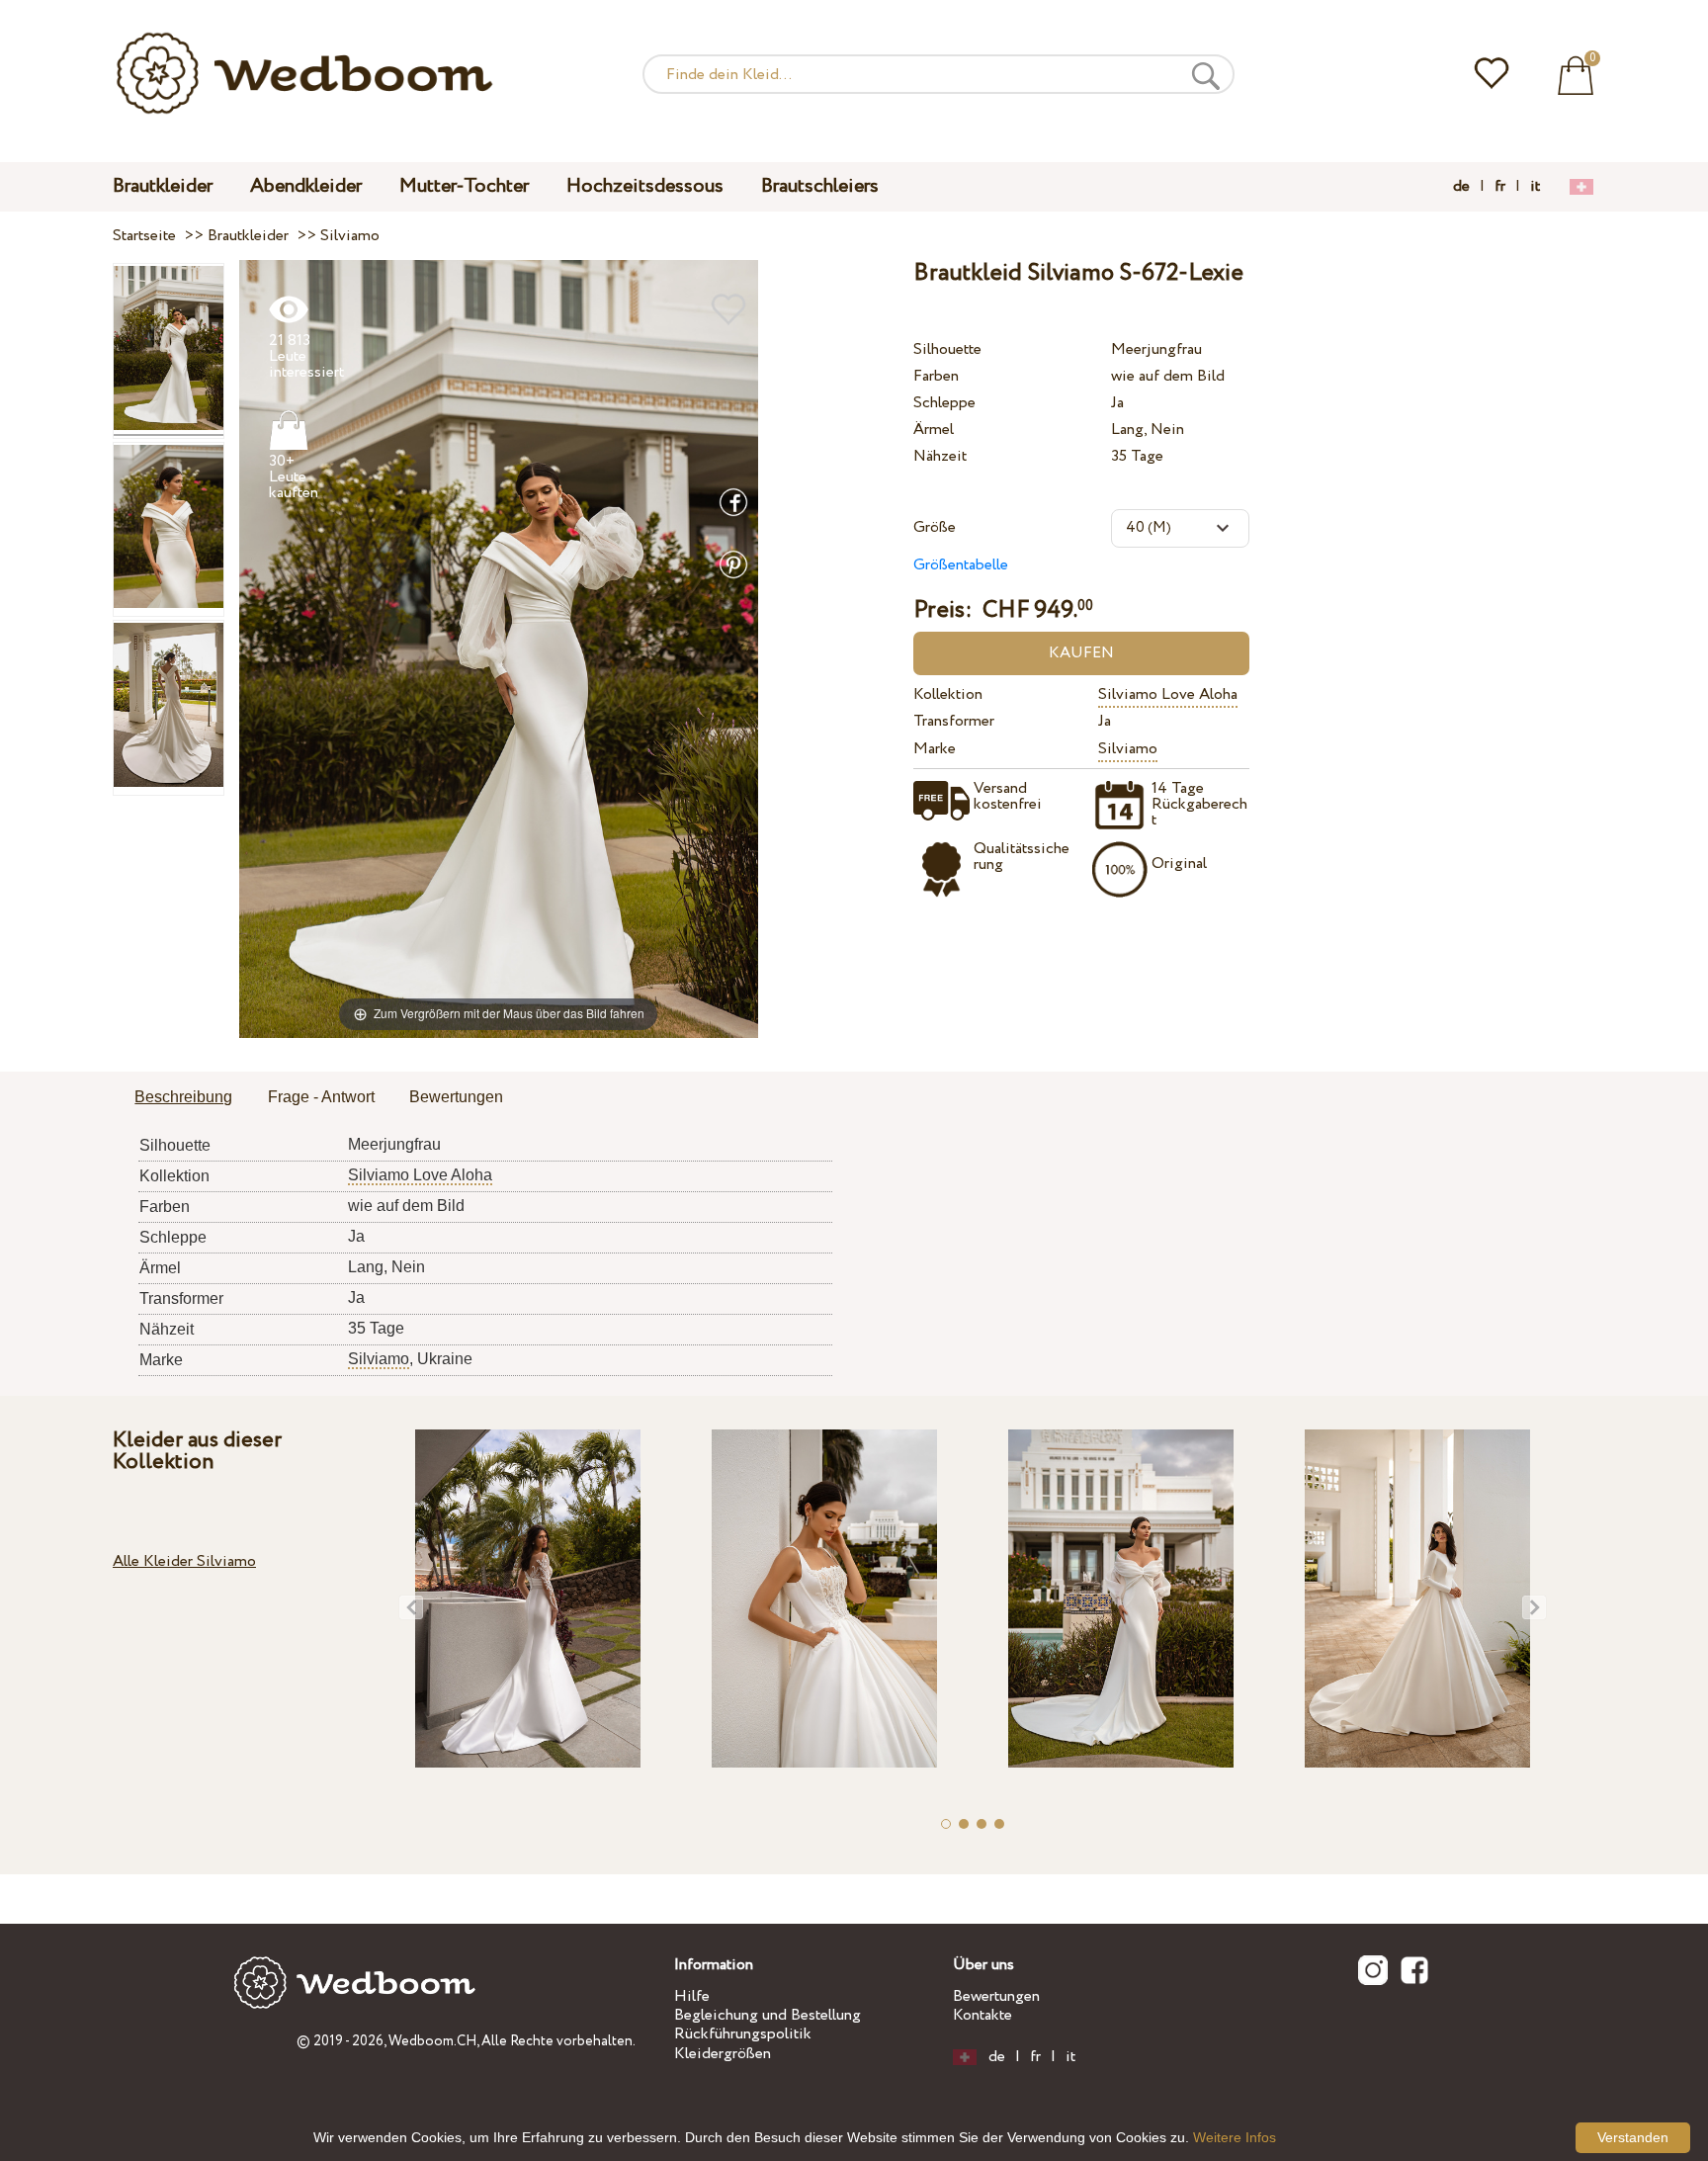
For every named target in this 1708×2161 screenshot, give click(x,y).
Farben (936, 376)
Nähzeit (940, 456)
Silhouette (947, 349)
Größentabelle (961, 565)
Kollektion (948, 694)
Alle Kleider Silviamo (184, 1561)
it (1535, 187)
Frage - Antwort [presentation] (321, 1097)
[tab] (183, 1098)
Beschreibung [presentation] (183, 1097)
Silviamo (1128, 749)
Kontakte (982, 2015)
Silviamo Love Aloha (1168, 694)
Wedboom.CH (432, 2041)
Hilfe (692, 1996)
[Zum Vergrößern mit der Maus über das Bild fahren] (499, 648)
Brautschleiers (820, 186)
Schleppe (944, 403)
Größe (935, 527)
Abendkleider (306, 186)
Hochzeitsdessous (645, 186)
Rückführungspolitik (743, 2034)
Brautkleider (163, 186)
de (1461, 187)
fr (1500, 187)
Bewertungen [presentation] (456, 1097)
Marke (935, 749)
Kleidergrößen (723, 2054)
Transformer (954, 721)
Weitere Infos (1235, 2137)
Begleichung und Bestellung (768, 2015)
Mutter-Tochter (464, 186)
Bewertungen (996, 1996)
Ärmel (934, 430)
